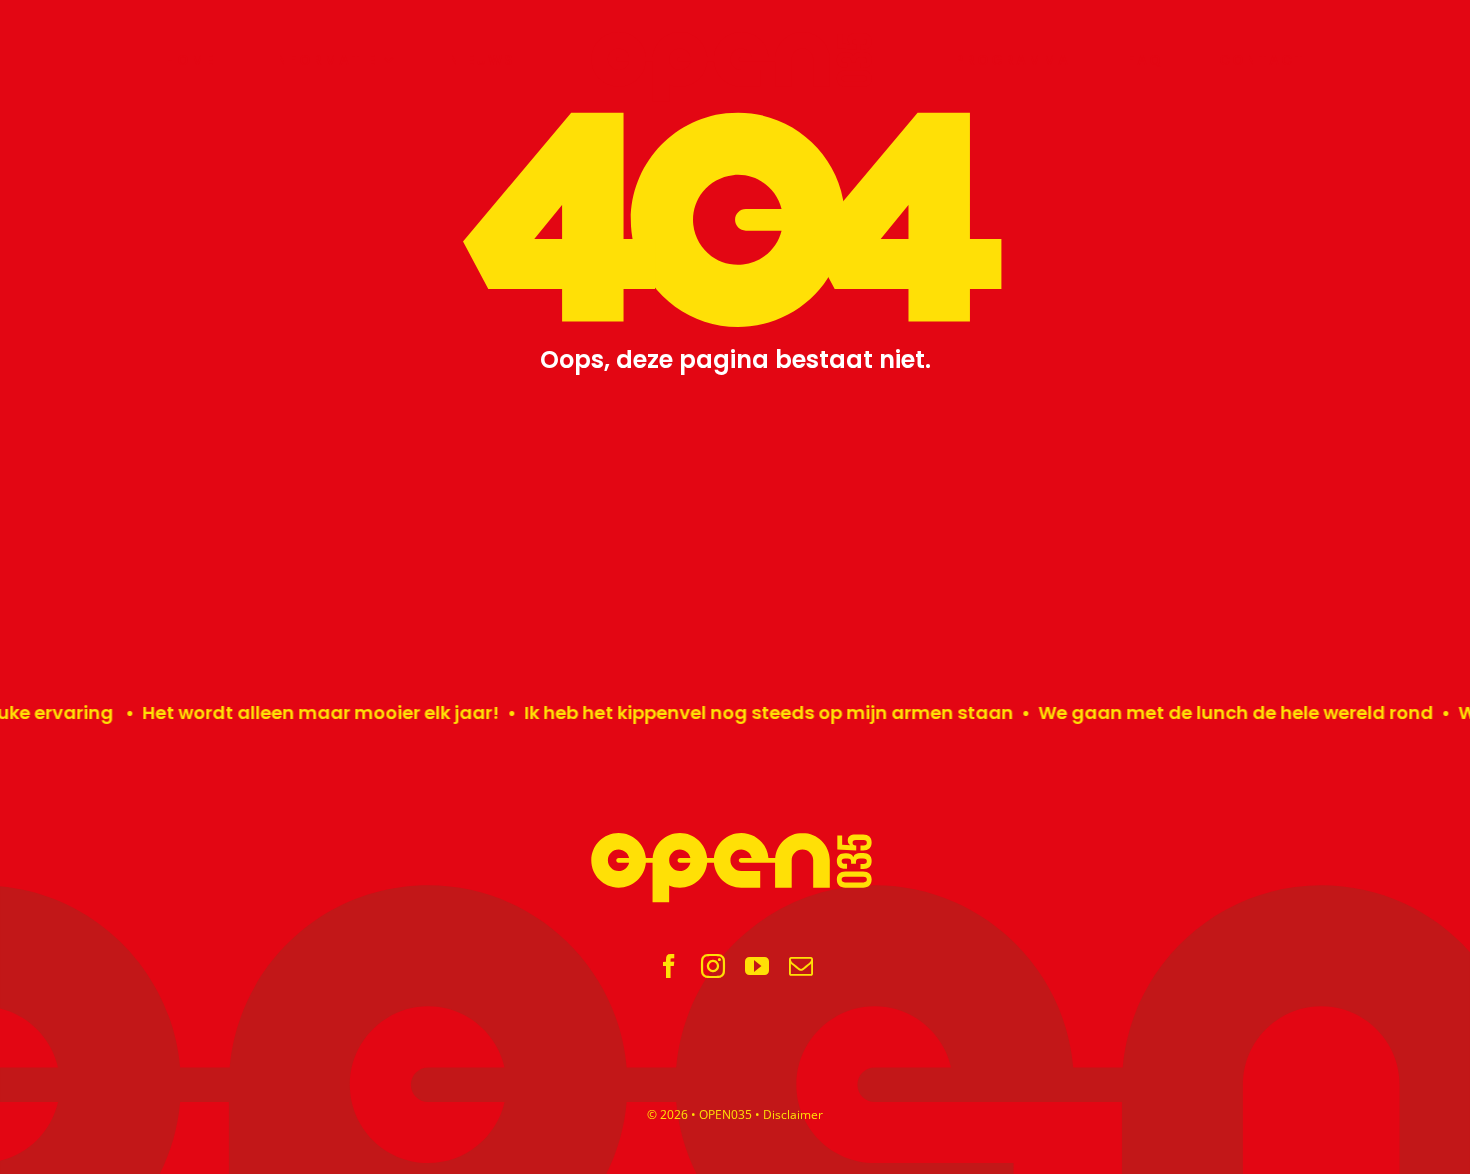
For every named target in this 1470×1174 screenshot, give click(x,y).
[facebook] (669, 966)
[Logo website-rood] (735, 38)
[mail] (801, 966)
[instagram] (713, 966)
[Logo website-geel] (735, 839)
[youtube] (757, 966)
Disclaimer (793, 1114)
